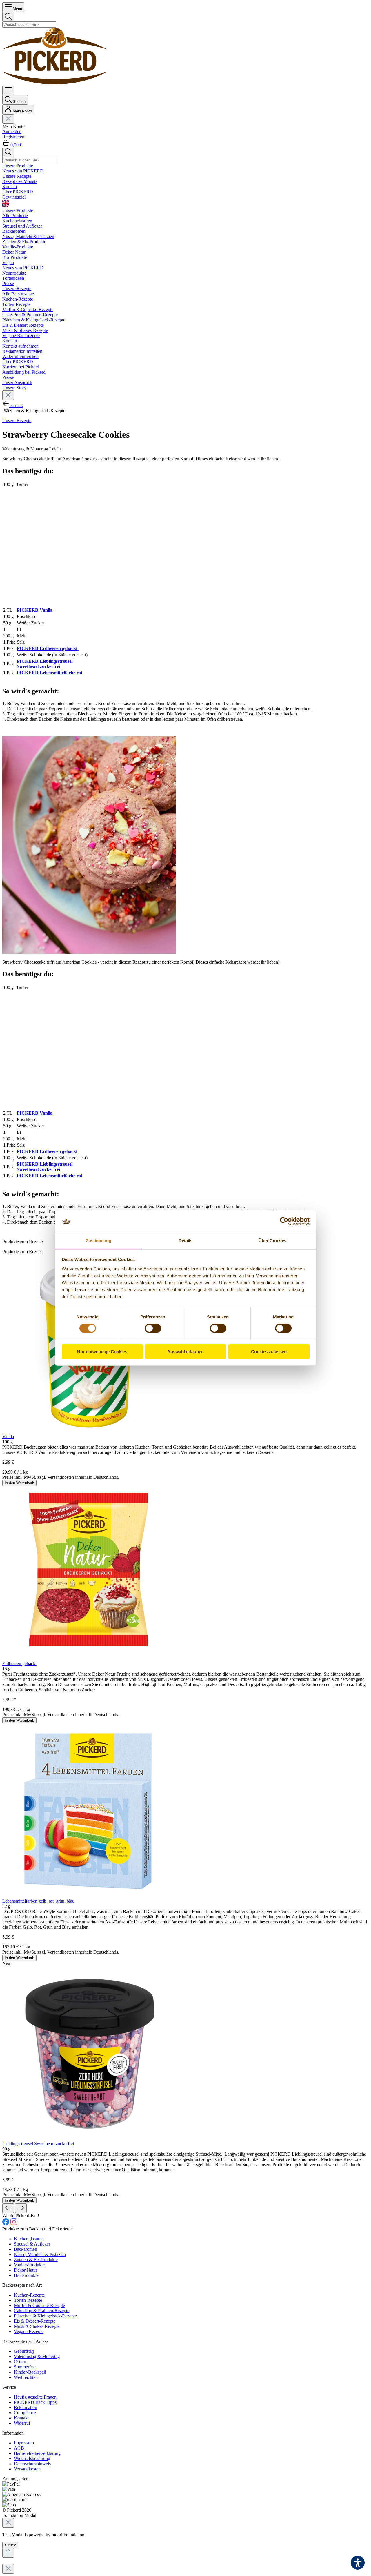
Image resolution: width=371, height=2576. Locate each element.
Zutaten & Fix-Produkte (36, 2260)
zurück (10, 2545)
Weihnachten (26, 2377)
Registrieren (13, 137)
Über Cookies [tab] (272, 1241)
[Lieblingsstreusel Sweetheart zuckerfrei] (89, 2138)
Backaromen (26, 2249)
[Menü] (8, 90)
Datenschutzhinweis (32, 2464)
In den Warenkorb (19, 1483)
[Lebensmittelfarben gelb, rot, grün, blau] (89, 1896)
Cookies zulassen (269, 1352)
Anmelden (12, 131)
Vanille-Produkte (29, 2265)
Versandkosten (27, 2469)
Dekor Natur (26, 2270)
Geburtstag (24, 2351)
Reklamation (26, 2407)
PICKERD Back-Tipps (35, 2402)
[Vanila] (89, 1431)
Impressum (24, 2443)
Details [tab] (186, 1241)
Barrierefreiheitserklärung (37, 2453)
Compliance (25, 2413)
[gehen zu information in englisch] (185, 204)
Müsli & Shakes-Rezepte (37, 2326)
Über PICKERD (18, 362)
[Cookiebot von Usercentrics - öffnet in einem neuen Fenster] (284, 1221)
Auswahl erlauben (185, 1352)
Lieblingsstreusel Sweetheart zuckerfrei (38, 2144)
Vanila (8, 1437)
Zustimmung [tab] (99, 1241)
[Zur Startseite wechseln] (55, 83)
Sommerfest (25, 2367)
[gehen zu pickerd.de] (6, 2224)
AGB (19, 2448)
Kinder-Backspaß (30, 2372)
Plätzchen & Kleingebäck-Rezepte (45, 2316)
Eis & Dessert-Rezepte (35, 2321)
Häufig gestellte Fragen (35, 2397)
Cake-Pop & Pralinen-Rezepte (42, 2311)
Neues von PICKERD (23, 268)
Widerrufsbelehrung (32, 2458)
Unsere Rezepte (17, 289)
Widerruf (22, 2423)
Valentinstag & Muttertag (37, 2356)
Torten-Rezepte (28, 2300)
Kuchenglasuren (29, 2239)
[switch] (153, 1328)
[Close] (8, 2523)
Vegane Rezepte (29, 2331)
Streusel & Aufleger (32, 2244)
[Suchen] (8, 17)
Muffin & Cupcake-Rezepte (39, 2305)
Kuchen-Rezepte (29, 2295)
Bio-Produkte (26, 2275)
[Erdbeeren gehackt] (89, 1658)
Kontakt (10, 341)
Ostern (20, 2362)
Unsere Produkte (18, 210)
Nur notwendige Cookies (102, 1352)
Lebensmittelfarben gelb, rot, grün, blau (38, 1901)
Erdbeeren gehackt (19, 1664)
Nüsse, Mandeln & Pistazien (40, 2254)
